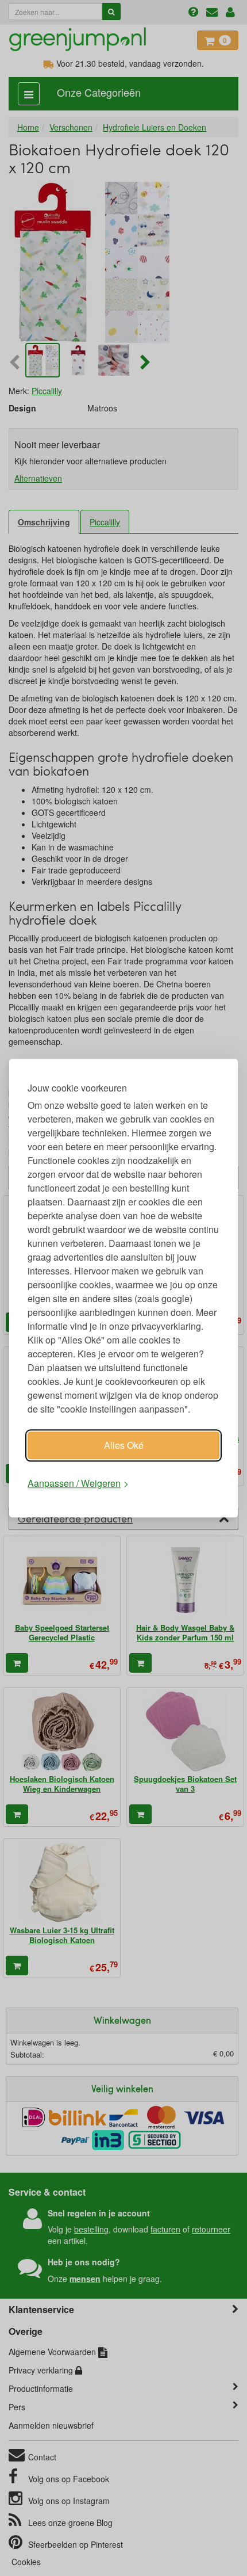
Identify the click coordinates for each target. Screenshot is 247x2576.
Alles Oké (124, 1445)
